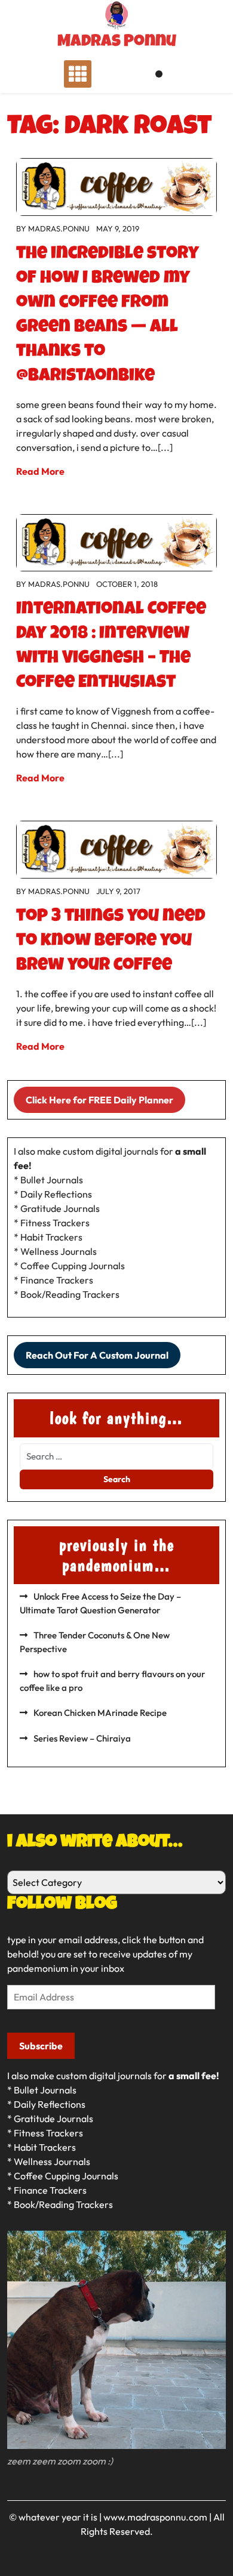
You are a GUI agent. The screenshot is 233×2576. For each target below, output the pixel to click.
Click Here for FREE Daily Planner (99, 1100)
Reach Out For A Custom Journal (97, 1355)
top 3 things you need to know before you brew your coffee (111, 942)
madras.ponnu (59, 228)
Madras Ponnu (117, 42)
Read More (40, 471)
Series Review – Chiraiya (82, 1738)
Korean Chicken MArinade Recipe (100, 1713)
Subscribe (41, 2046)
